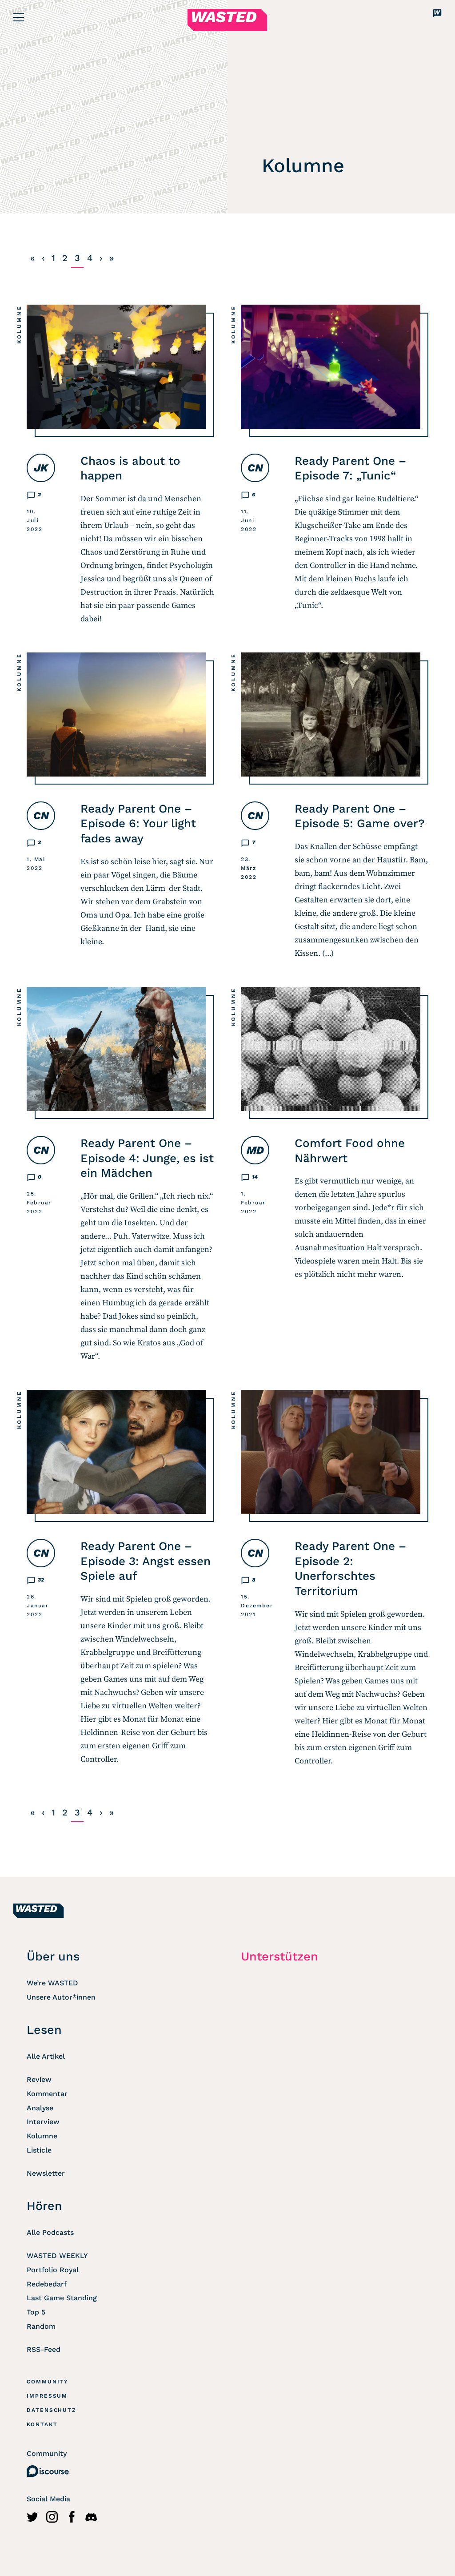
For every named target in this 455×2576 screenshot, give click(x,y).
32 (41, 1580)
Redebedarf (47, 2284)
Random (41, 2326)
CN (255, 468)
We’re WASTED (52, 1983)
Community (48, 2382)
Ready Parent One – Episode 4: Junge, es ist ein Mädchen (147, 1158)
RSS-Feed (44, 2349)
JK (41, 468)
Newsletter (46, 2173)
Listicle (39, 2150)
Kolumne (19, 324)
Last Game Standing (62, 2298)
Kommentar (47, 2094)
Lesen (44, 2030)
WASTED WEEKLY (57, 2256)
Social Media (48, 2499)
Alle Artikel (46, 2056)
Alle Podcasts (50, 2232)
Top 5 (36, 2312)
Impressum (47, 2396)
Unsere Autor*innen (61, 1997)
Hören (44, 2206)
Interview (43, 2122)
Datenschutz (52, 2410)
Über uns (53, 1956)
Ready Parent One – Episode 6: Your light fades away (138, 824)
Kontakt (42, 2424)
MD (255, 1150)
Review (39, 2079)
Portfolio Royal (53, 2270)
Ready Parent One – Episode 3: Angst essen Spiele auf (146, 1561)
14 (255, 1177)
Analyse (40, 2108)
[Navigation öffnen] (19, 17)
